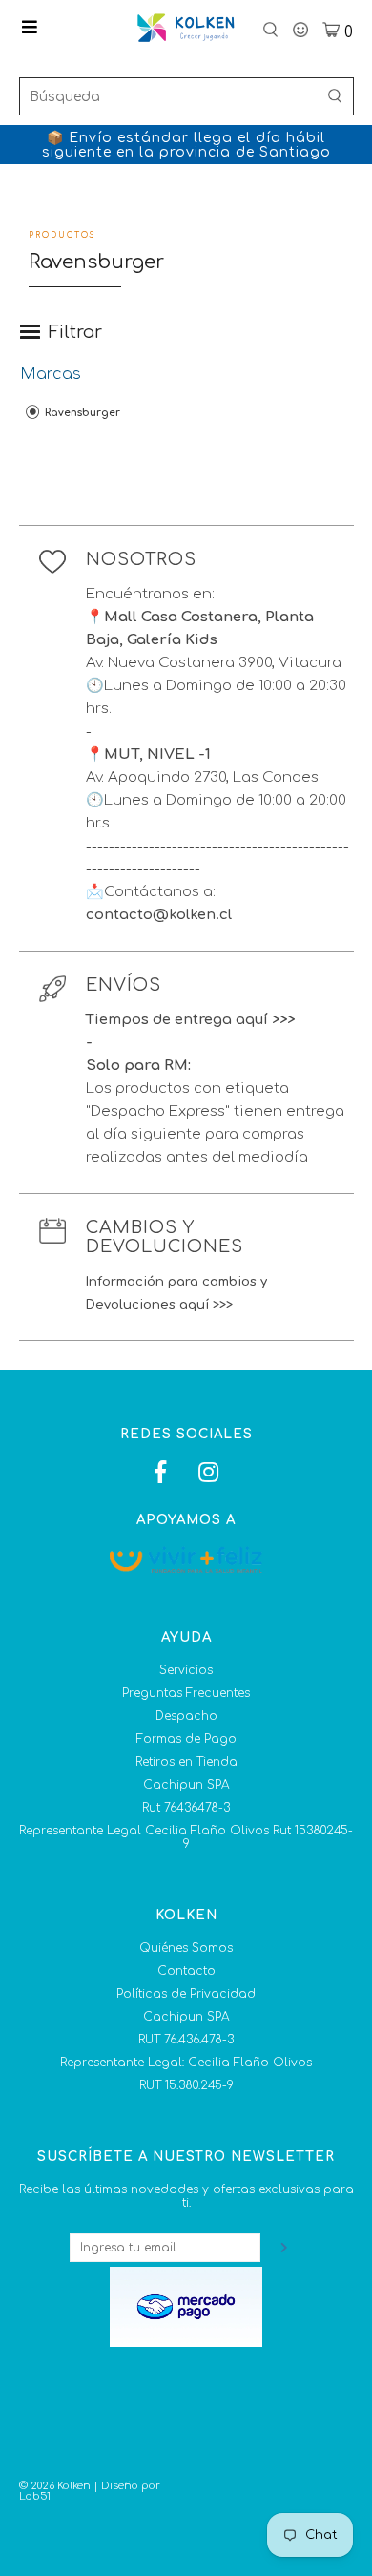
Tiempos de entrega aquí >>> (190, 1020)
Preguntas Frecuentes (186, 1693)
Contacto (186, 1971)
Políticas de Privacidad (186, 1994)
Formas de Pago (186, 1739)
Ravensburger (81, 413)
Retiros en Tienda (186, 1762)
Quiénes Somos (186, 1948)
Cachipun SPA (186, 1785)
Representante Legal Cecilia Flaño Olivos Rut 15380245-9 (186, 1837)
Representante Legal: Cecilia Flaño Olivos (186, 2063)
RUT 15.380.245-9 (186, 2085)
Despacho (186, 1716)
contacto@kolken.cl (159, 915)
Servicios (186, 1670)
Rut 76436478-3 (186, 1808)
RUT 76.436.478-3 (186, 2040)
